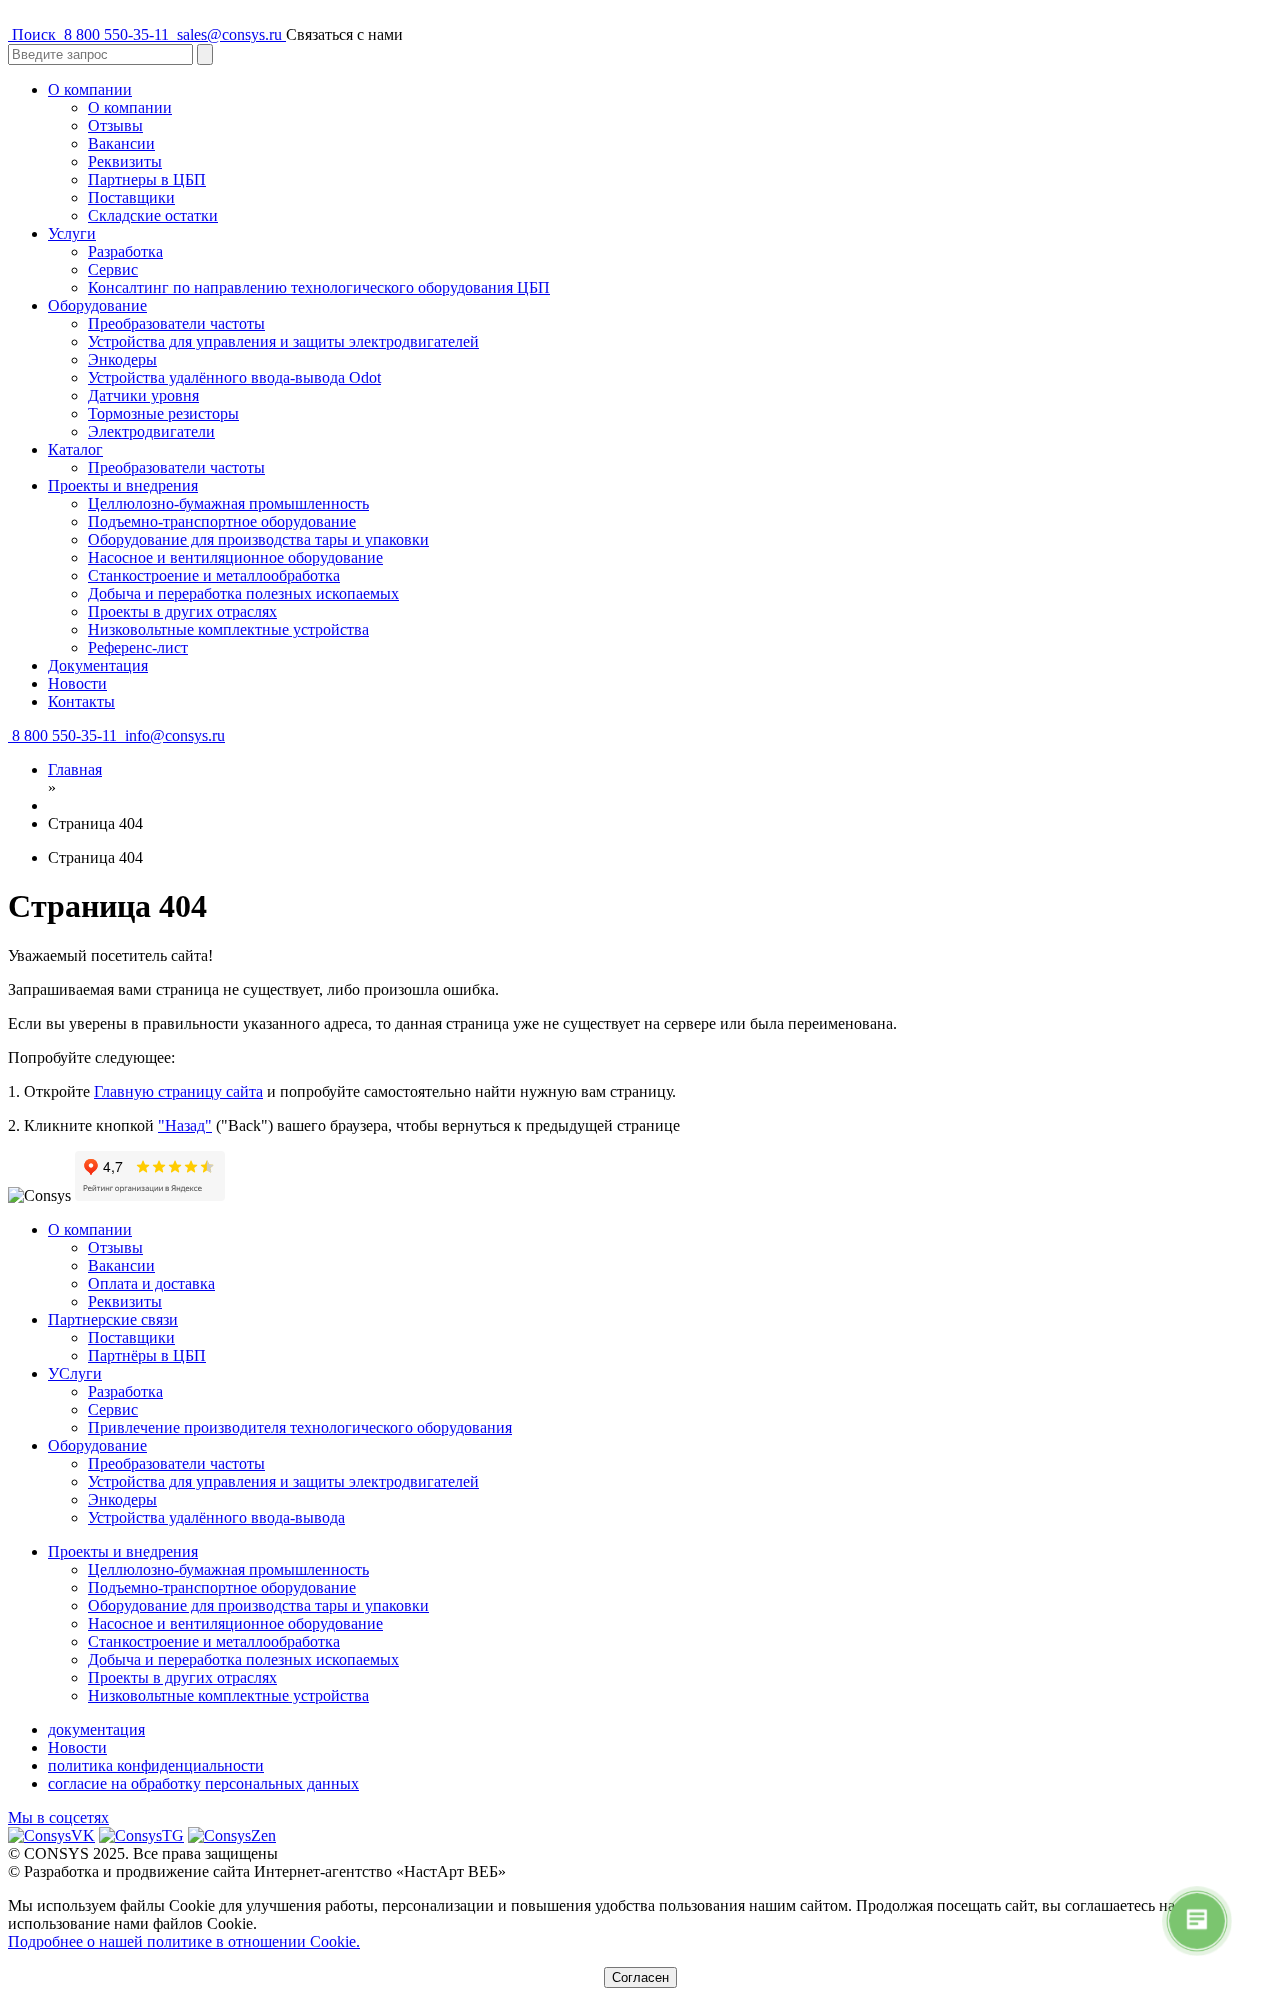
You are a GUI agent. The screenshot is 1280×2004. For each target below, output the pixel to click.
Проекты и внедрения (123, 485)
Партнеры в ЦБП (147, 179)
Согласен (640, 1977)
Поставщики (131, 197)
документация (96, 1729)
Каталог (75, 449)
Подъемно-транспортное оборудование (222, 521)
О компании (90, 89)
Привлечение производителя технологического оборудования (300, 1427)
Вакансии (121, 143)
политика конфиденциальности (156, 1765)
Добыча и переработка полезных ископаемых (243, 593)
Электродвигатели (151, 431)
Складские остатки (153, 215)
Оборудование (97, 305)
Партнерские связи (113, 1319)
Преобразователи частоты (176, 323)
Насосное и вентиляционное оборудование (235, 557)
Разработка (125, 251)
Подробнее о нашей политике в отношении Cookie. (184, 1941)
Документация (98, 665)
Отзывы (115, 125)
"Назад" (185, 1125)
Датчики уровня (143, 395)
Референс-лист (138, 647)
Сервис (113, 269)
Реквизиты (125, 161)
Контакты (81, 701)
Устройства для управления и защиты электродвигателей (283, 341)
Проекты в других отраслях (182, 611)
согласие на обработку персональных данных (203, 1783)
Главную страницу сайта (178, 1091)
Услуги (72, 233)
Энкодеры (122, 359)
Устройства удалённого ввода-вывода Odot (234, 377)
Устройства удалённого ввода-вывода (216, 1517)
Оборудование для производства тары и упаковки (258, 539)
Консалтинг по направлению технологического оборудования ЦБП (319, 287)
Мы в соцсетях (58, 1817)
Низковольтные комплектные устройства (228, 629)
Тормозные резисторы (163, 413)
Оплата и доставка (151, 1283)
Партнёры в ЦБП (147, 1355)
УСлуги (75, 1373)
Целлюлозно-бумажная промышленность (228, 503)
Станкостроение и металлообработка (214, 575)
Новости (77, 683)
